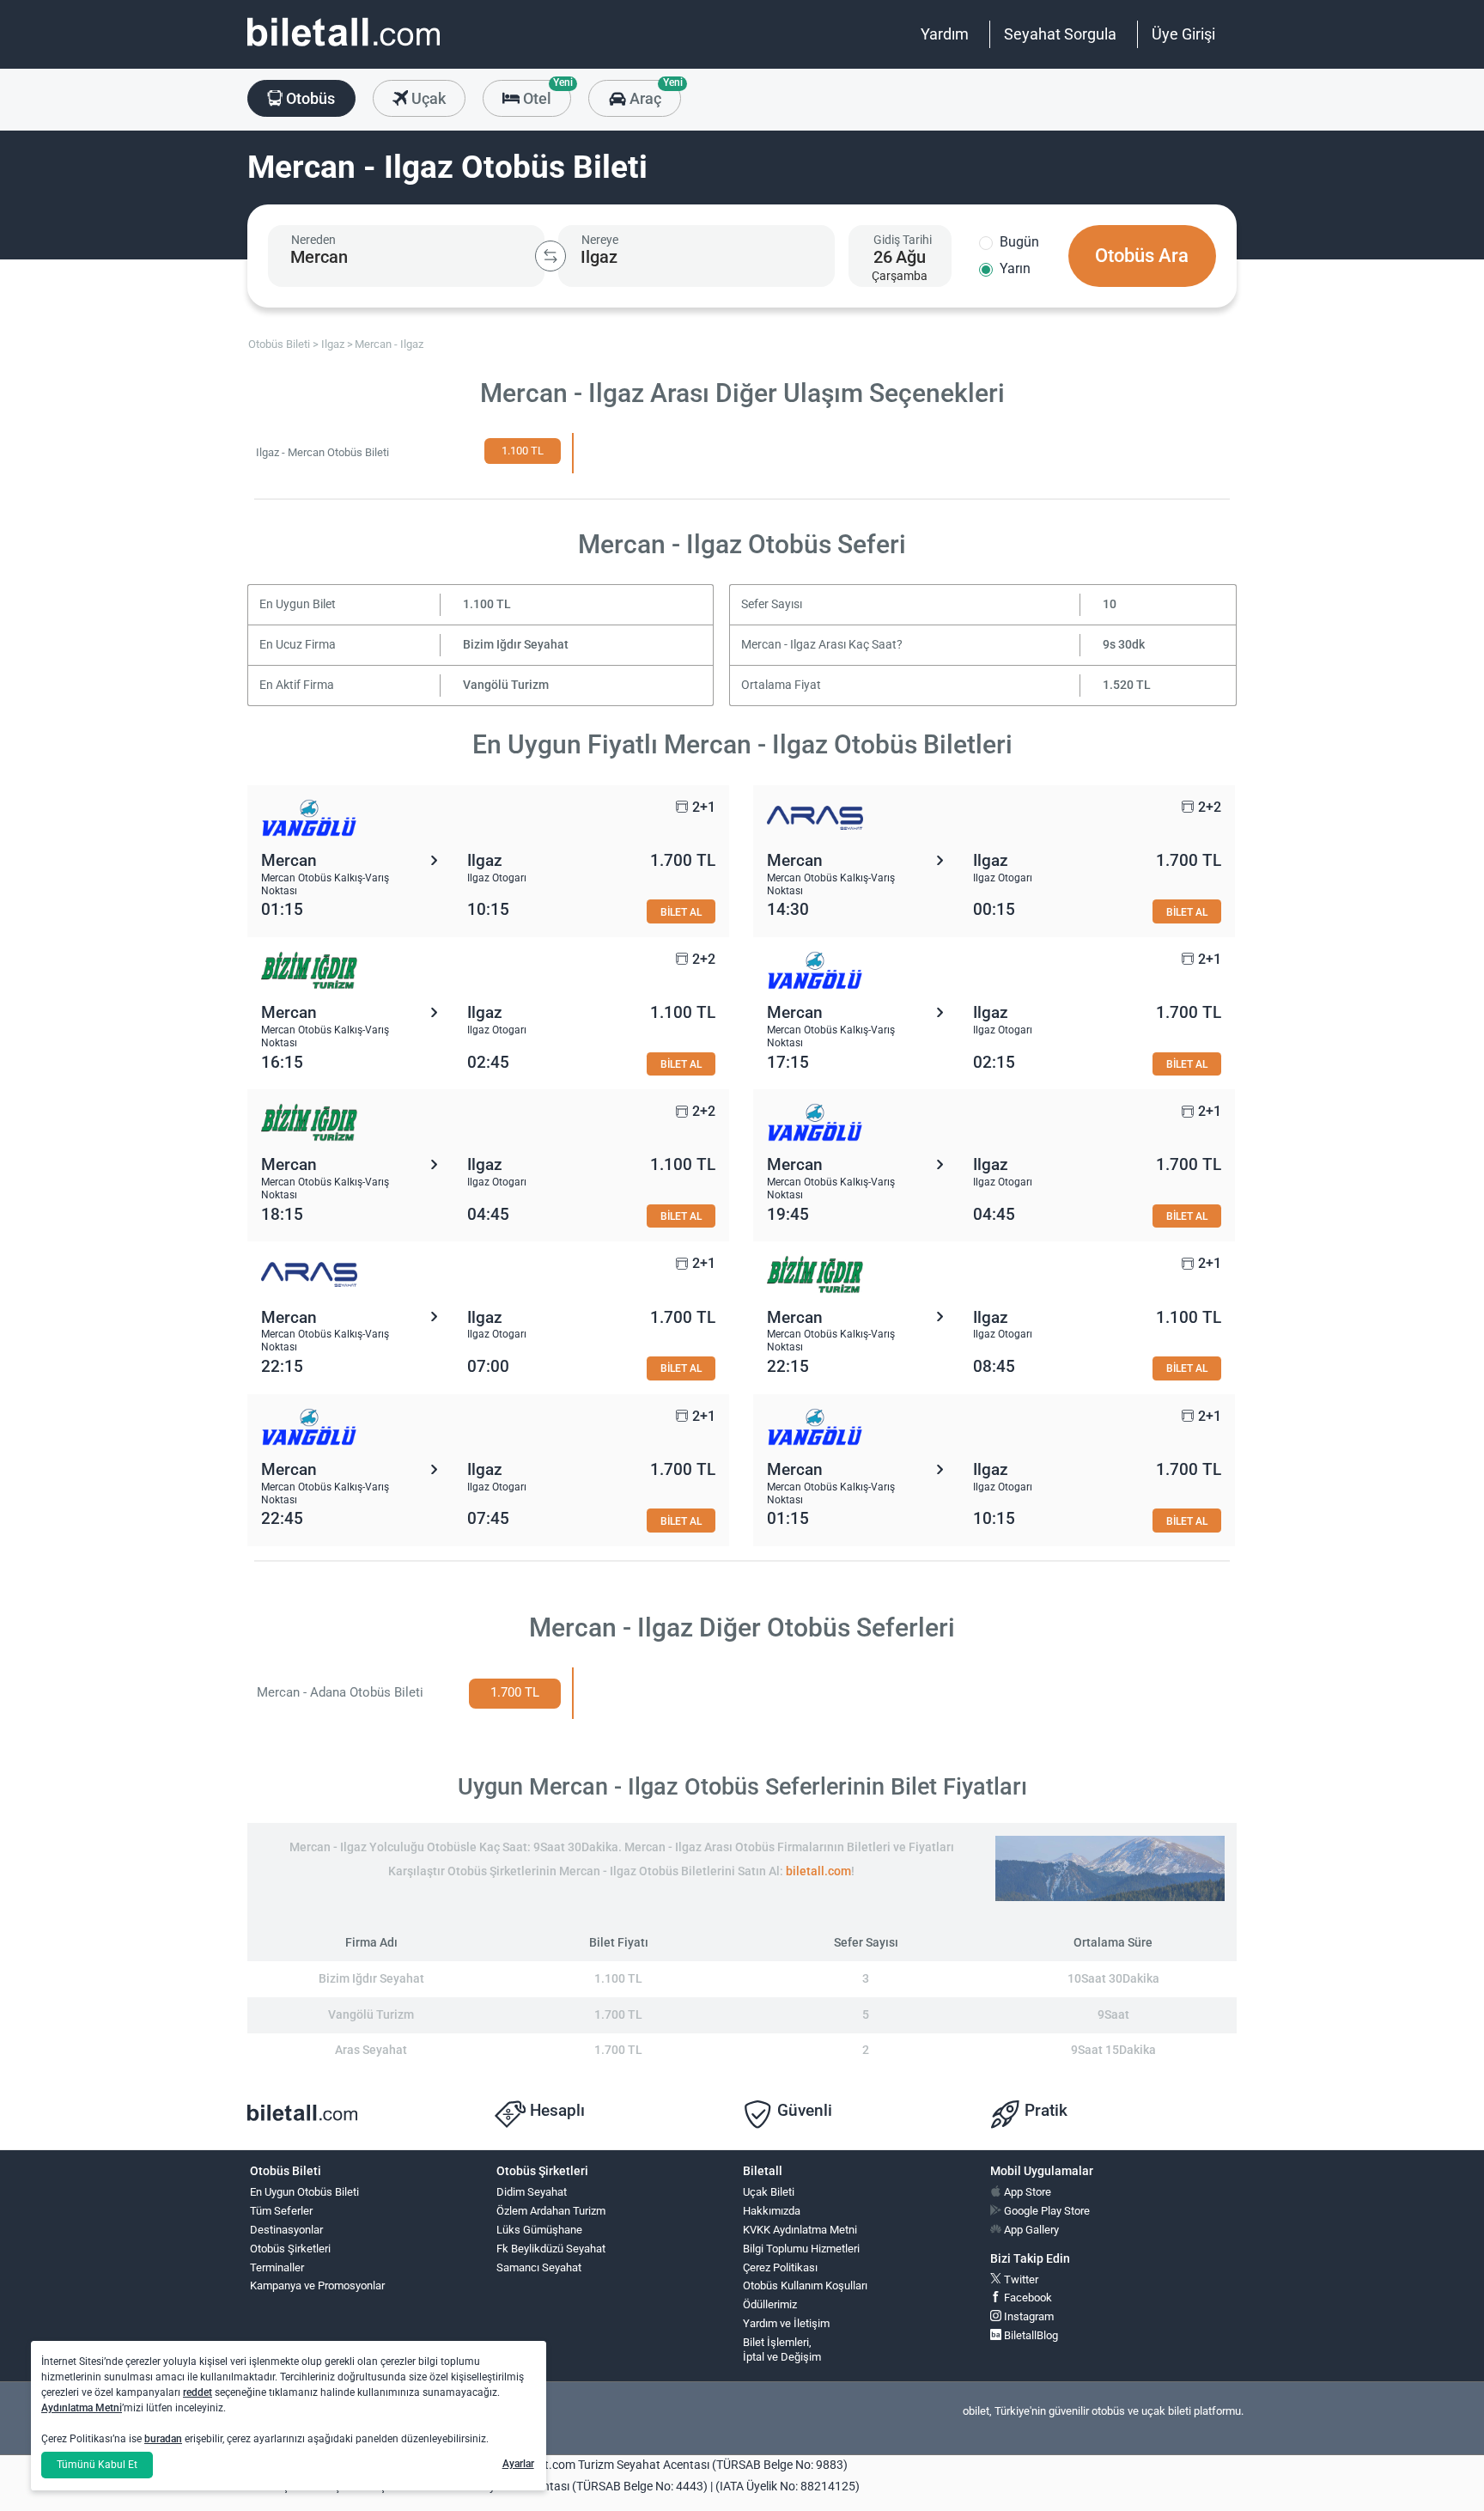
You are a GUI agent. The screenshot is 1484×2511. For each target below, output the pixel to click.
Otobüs (309, 98)
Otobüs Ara (1142, 256)
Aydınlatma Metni (82, 2408)
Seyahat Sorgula (1060, 34)
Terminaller (277, 2267)
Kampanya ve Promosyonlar (317, 2285)
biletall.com (818, 1871)
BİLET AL (681, 912)
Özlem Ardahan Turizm (551, 2211)
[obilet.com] (344, 48)
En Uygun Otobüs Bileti (304, 2192)
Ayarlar (518, 2464)
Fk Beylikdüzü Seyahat (551, 2249)
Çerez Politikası (780, 2267)
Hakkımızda (772, 2211)
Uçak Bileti (769, 2192)
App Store (1026, 2192)
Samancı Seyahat (539, 2267)
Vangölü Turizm (506, 685)
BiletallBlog (1030, 2335)
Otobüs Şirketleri (290, 2249)
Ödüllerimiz (770, 2304)
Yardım (945, 34)
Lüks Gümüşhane (539, 2230)
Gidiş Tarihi (903, 240)
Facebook (1027, 2298)
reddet (198, 2392)
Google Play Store (1046, 2211)
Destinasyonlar (286, 2230)
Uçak (427, 98)
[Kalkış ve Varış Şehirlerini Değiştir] (550, 256)
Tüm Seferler (281, 2211)
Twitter (1020, 2279)
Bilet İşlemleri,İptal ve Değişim (782, 2349)
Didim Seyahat (532, 2192)
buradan (163, 2439)
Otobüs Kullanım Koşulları (805, 2285)
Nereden (313, 240)
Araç (653, 94)
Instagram (1028, 2316)
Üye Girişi (1183, 34)
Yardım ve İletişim (786, 2323)
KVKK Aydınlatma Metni (800, 2230)
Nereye (600, 240)
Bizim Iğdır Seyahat (516, 645)
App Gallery (1030, 2230)
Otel (545, 94)
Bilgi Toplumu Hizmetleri (801, 2249)
